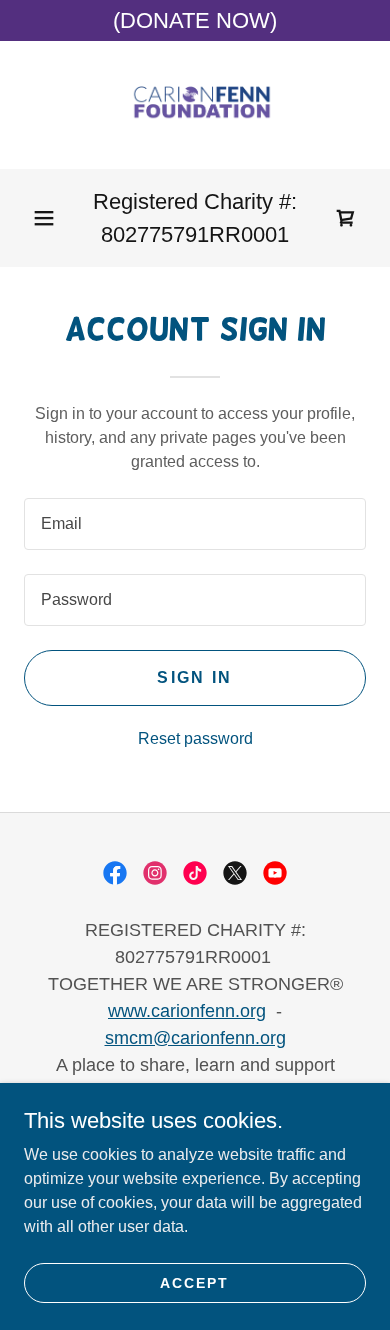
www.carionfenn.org (187, 1011)
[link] (195, 105)
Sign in (194, 677)
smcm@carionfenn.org (195, 1038)
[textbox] (195, 524)
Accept (194, 1282)
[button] (44, 218)
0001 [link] (265, 234)
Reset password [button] (195, 738)
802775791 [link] (155, 234)
